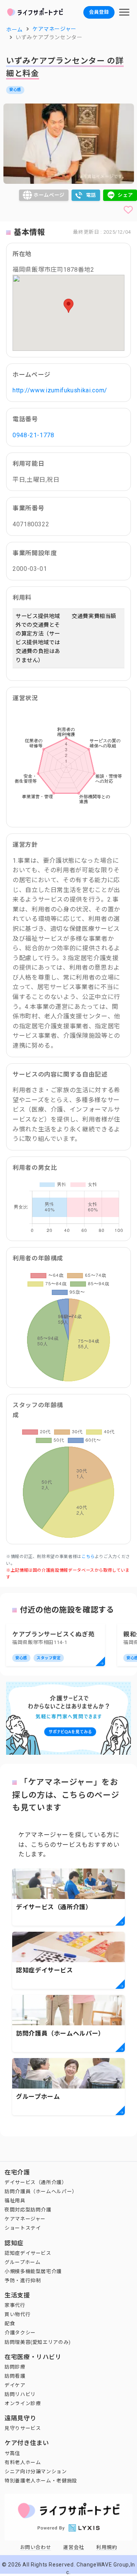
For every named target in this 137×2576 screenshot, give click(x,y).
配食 (10, 2323)
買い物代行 (18, 2314)
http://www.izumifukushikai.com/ (60, 390)
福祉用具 (15, 2201)
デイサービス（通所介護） (36, 2182)
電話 (91, 195)
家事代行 (15, 2305)
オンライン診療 (23, 2403)
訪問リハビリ (20, 2394)
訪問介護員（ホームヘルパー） (41, 2191)
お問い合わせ (36, 2547)
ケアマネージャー (25, 2219)
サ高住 (12, 2453)
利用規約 (107, 2547)
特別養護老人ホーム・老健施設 (41, 2481)
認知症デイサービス (28, 2253)
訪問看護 (15, 2376)
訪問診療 (15, 2367)
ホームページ (49, 195)
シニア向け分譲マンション (36, 2472)
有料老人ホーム (23, 2462)
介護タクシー (20, 2333)
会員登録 (99, 12)
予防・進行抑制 (23, 2280)
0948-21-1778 (33, 435)
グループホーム (22, 2262)
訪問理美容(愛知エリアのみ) (38, 2342)
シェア (125, 195)
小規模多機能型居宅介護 (33, 2271)
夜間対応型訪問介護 (28, 2210)
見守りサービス (23, 2428)
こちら (88, 1557)
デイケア (15, 2385)
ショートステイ (23, 2228)
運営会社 (74, 2547)
